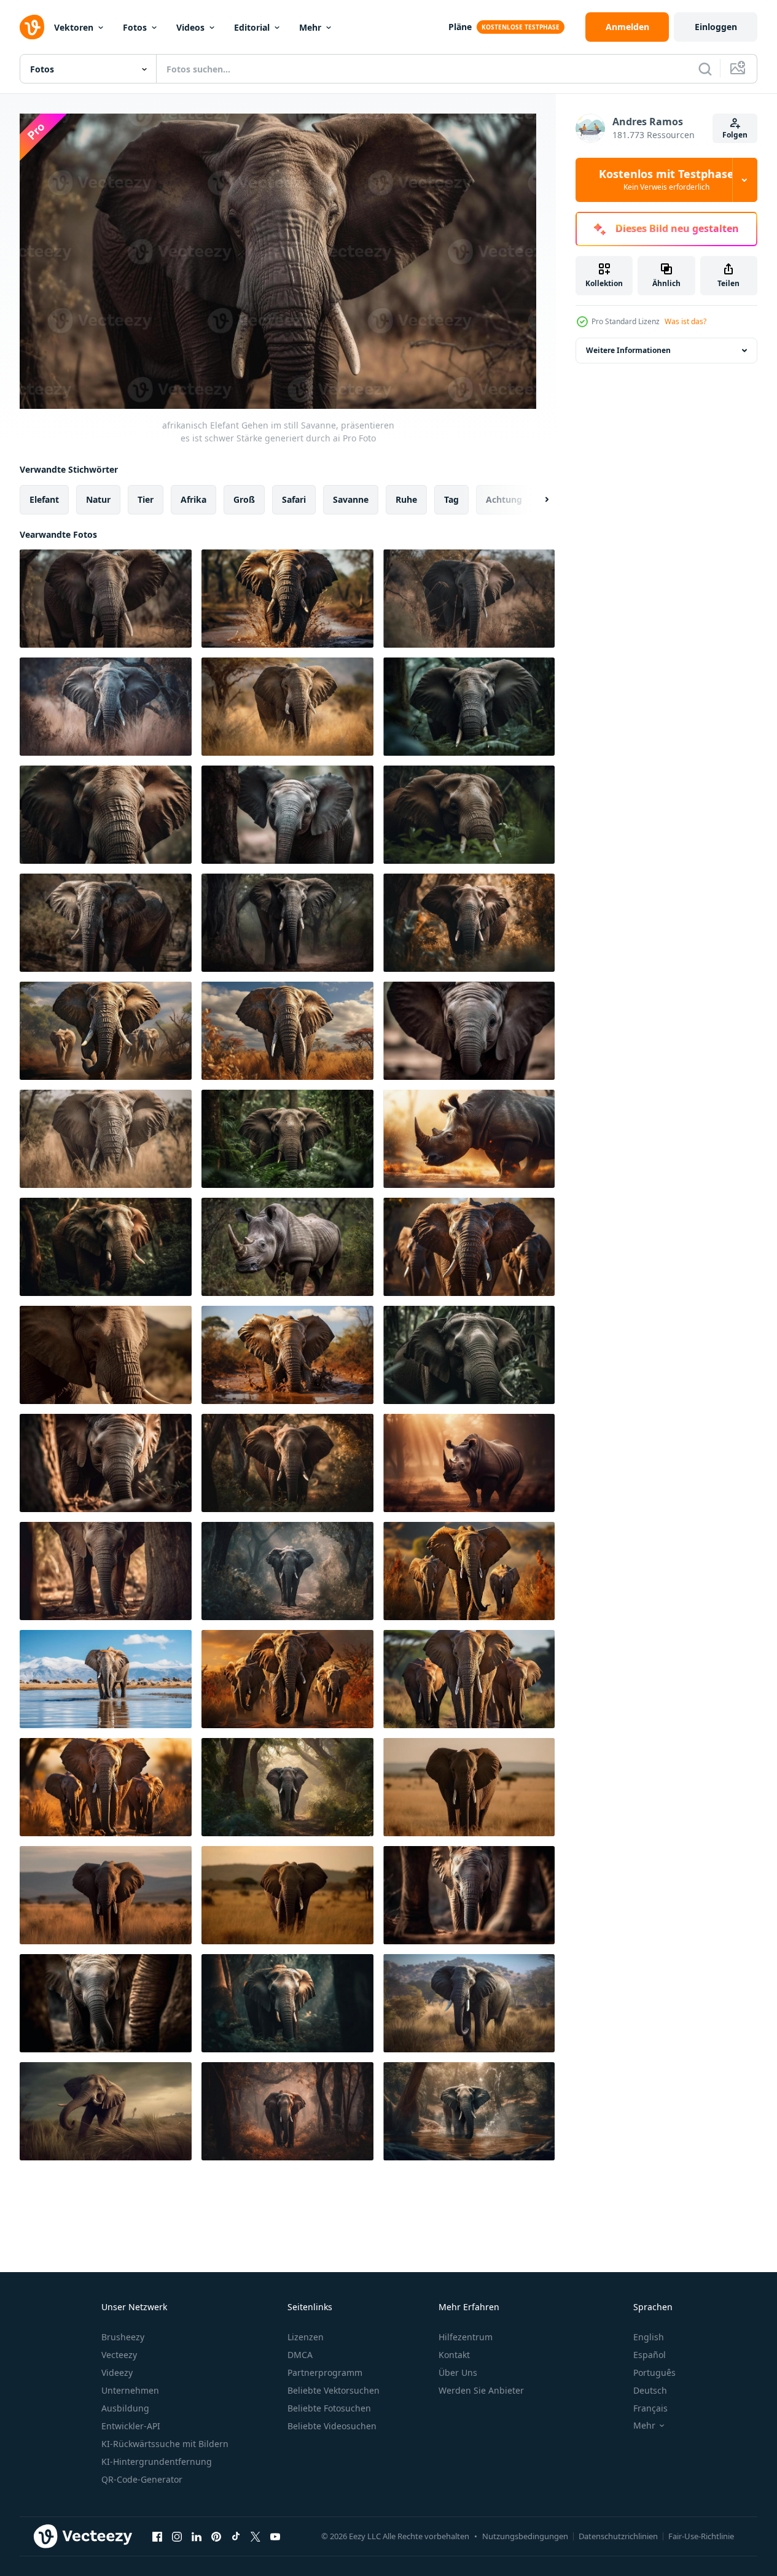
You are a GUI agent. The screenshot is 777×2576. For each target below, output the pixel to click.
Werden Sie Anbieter (481, 2390)
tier (146, 499)
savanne (351, 499)
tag (451, 499)
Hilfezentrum (466, 2337)
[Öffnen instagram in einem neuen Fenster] (177, 2537)
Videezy (117, 2372)
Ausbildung (125, 2408)
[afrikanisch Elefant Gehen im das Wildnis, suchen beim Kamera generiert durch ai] (287, 1895)
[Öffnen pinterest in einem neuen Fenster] (216, 2537)
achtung (504, 499)
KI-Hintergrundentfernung (157, 2462)
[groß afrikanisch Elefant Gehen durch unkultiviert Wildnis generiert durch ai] (469, 923)
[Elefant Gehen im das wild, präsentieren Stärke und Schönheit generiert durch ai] (469, 599)
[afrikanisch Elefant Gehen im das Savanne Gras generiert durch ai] (469, 2003)
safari (294, 499)
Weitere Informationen (628, 350)
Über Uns (458, 2372)
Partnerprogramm (325, 2372)
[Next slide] (536, 499)
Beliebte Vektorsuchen (334, 2390)
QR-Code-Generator (142, 2479)
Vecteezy (119, 2355)
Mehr (310, 27)
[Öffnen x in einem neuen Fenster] (256, 2537)
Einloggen (716, 27)
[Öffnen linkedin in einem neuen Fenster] (197, 2537)
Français (650, 2408)
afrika (193, 499)
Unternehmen (130, 2390)
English (649, 2337)
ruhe (406, 499)
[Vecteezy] (32, 27)
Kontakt (454, 2355)
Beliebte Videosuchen (332, 2426)
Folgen (735, 135)
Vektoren (74, 27)
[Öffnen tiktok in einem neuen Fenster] (236, 2537)
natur (98, 499)
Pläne (460, 27)
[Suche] (705, 69)
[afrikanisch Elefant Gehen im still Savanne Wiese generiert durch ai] (106, 2111)
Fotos (135, 27)
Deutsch (650, 2390)
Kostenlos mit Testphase (666, 180)
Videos (190, 27)
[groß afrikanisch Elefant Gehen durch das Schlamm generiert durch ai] (106, 1247)
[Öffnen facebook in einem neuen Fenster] (157, 2537)
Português (654, 2372)
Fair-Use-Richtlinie (701, 2536)
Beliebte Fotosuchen (329, 2408)
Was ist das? (685, 321)
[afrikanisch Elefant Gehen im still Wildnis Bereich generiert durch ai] (106, 923)
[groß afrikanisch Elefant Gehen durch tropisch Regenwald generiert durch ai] (287, 2003)
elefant (44, 499)
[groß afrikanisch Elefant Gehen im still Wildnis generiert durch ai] (287, 815)
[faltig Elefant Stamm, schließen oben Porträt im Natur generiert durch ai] (469, 1031)
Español (650, 2355)
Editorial (252, 27)
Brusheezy (123, 2337)
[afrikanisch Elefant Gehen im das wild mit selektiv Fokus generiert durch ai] (106, 707)
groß (244, 499)
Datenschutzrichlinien (618, 2536)
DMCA (300, 2355)
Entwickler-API (131, 2426)
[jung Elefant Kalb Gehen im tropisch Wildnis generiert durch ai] (287, 1463)
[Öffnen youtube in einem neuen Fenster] (275, 2537)
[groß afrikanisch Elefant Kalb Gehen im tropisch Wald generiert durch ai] (287, 923)
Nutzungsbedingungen (525, 2536)
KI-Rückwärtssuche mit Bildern (165, 2444)
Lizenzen (306, 2337)
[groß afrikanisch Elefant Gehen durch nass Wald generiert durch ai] (469, 2111)
